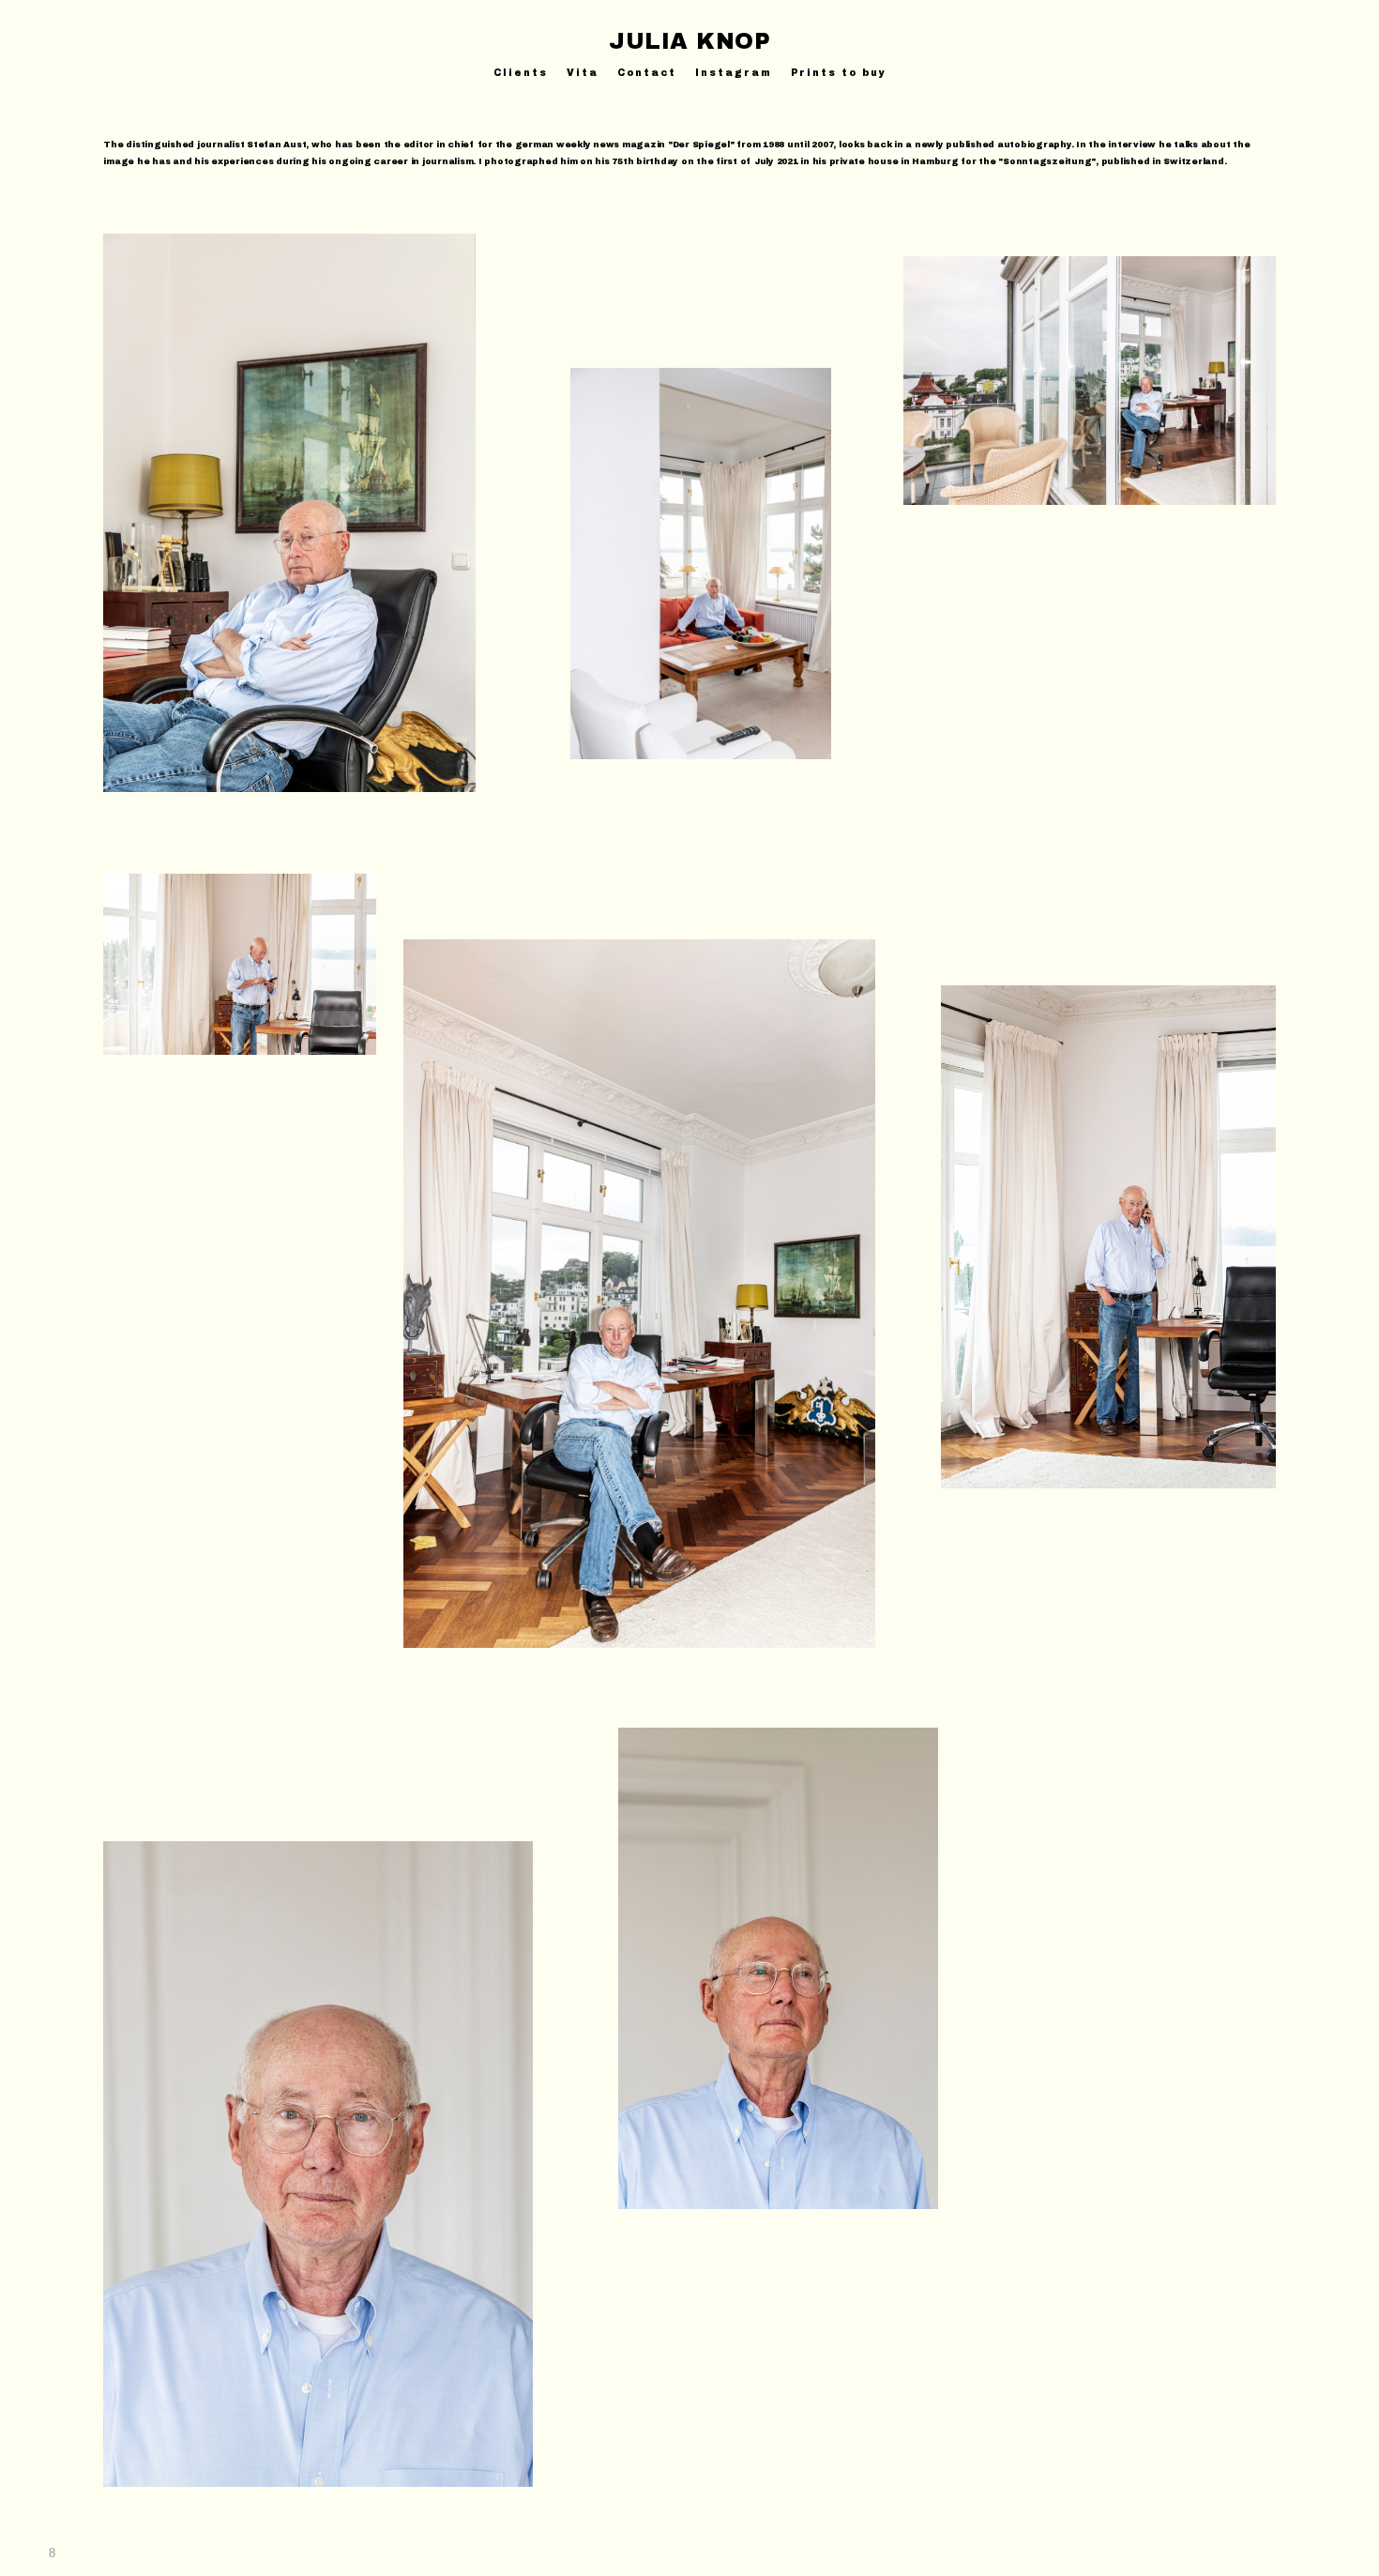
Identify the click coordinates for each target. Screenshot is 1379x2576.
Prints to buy (839, 73)
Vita (583, 73)
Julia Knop (689, 41)
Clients (521, 73)
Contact (647, 73)
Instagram (734, 73)
